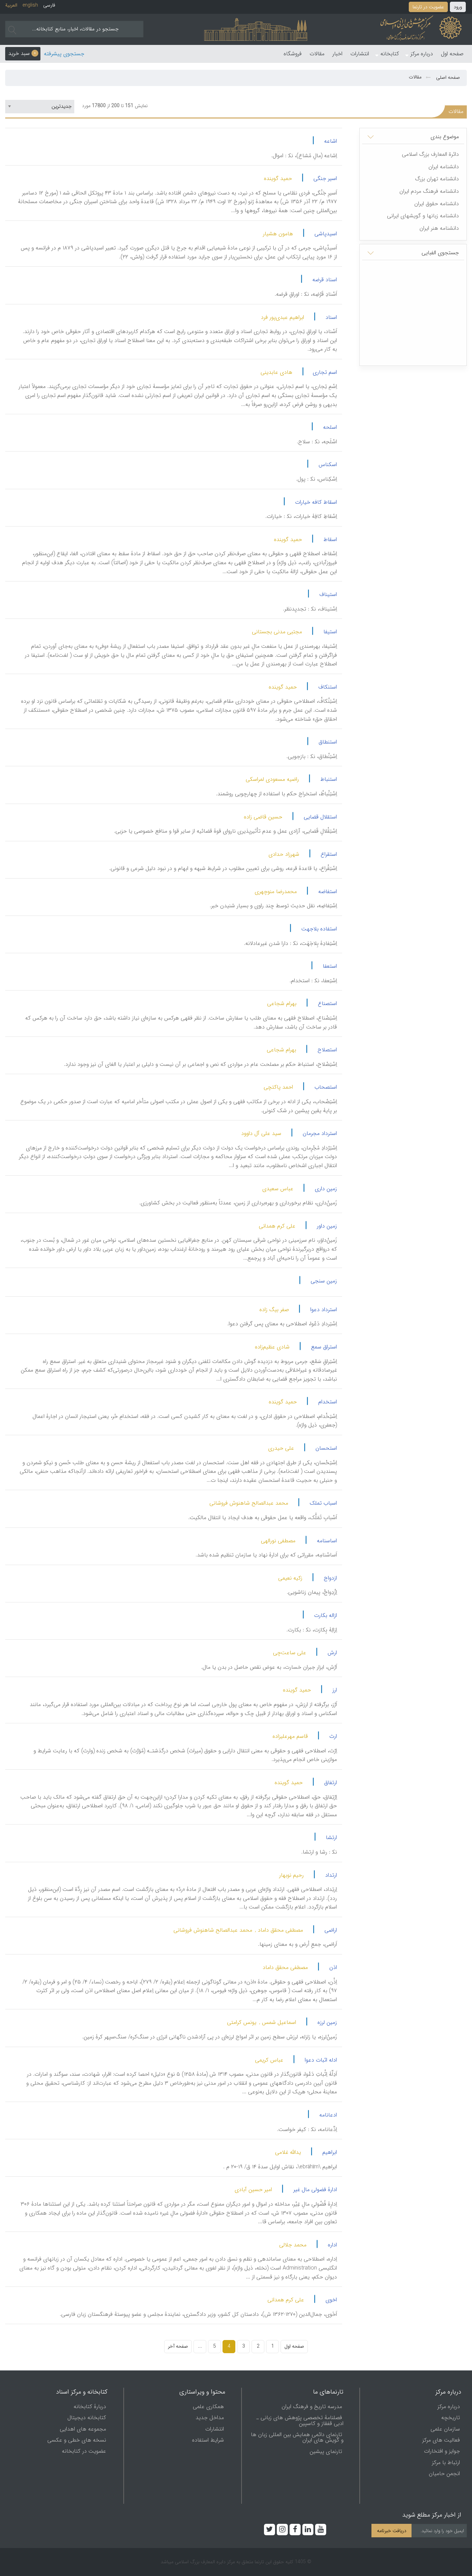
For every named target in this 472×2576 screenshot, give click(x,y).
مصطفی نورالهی (278, 1541)
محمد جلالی (293, 2245)
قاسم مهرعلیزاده (290, 1736)
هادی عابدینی (276, 372)
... (200, 2346)
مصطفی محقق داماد (285, 1967)
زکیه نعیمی (290, 1578)
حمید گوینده (278, 178)
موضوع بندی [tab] (445, 137)
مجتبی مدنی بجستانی (277, 632)
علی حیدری (281, 1448)
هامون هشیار (278, 234)
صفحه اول (294, 2346)
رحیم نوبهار (291, 1875)
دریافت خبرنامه (392, 2531)
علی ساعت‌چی (290, 1653)
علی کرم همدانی (277, 1226)
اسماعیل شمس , (278, 2022)
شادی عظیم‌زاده (272, 1347)
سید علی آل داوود (261, 1133)
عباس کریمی (269, 2060)
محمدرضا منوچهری (276, 892)
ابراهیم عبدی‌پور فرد (282, 317)
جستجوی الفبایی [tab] (440, 253)
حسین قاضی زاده (263, 817)
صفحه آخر (178, 2346)
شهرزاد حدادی (284, 854)
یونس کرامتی (242, 2022)
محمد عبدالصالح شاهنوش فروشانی (249, 1503)
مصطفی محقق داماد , (279, 1930)
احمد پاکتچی (278, 1087)
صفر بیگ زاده (274, 1310)
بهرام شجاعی (282, 1003)
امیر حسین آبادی (253, 2190)
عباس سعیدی (278, 1189)
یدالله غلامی (288, 2152)
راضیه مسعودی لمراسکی (272, 779)
